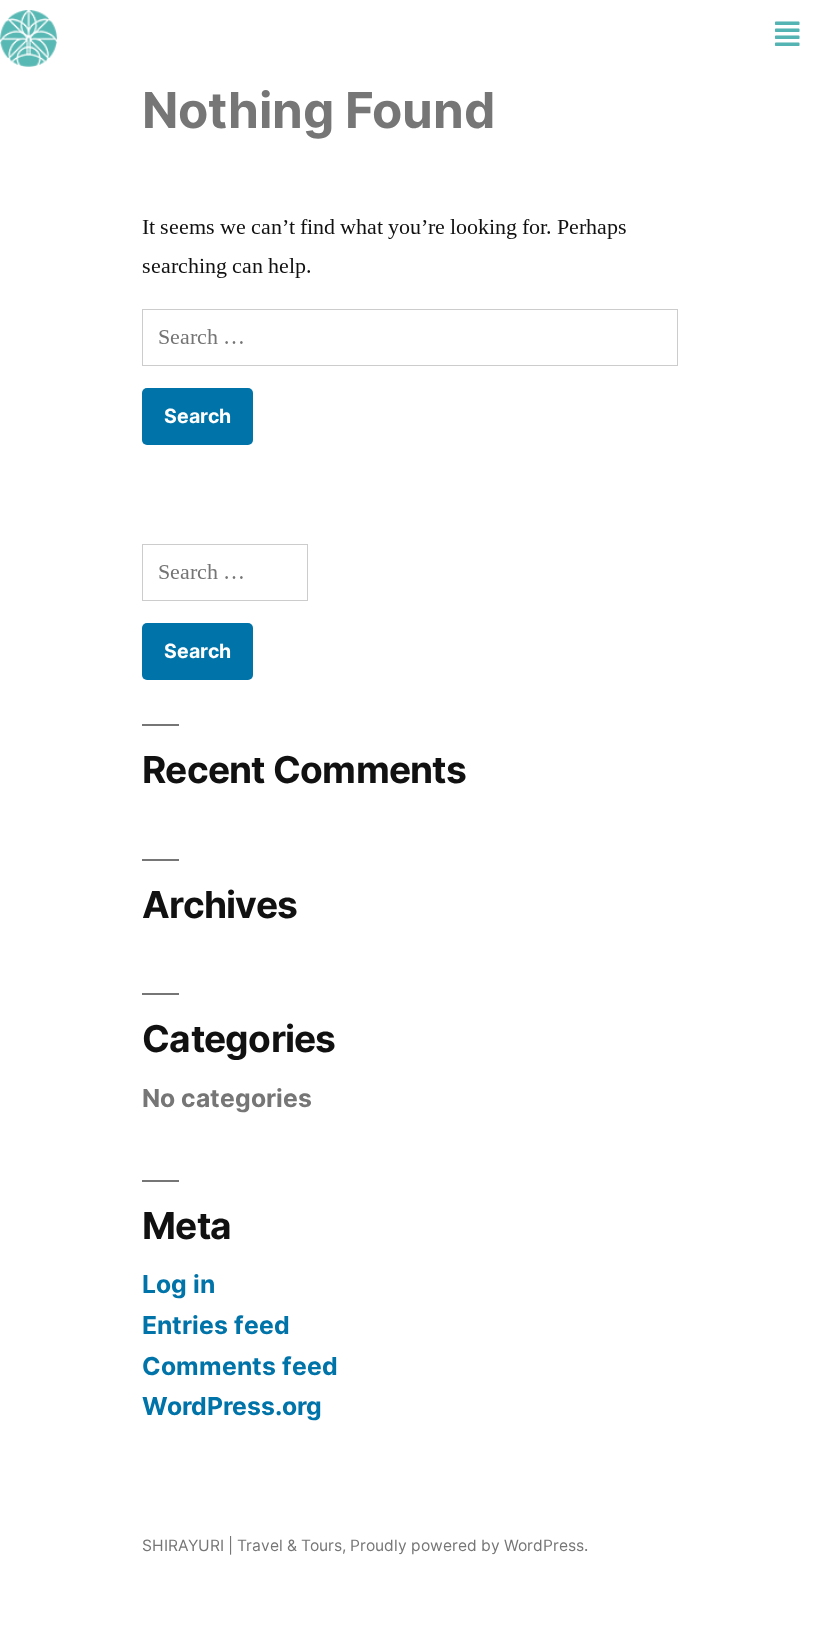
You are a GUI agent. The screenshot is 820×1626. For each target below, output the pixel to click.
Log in (178, 1284)
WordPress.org (232, 1406)
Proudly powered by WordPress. (469, 1545)
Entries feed (216, 1325)
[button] (787, 35)
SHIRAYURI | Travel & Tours (242, 1545)
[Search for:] (410, 337)
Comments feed (240, 1366)
